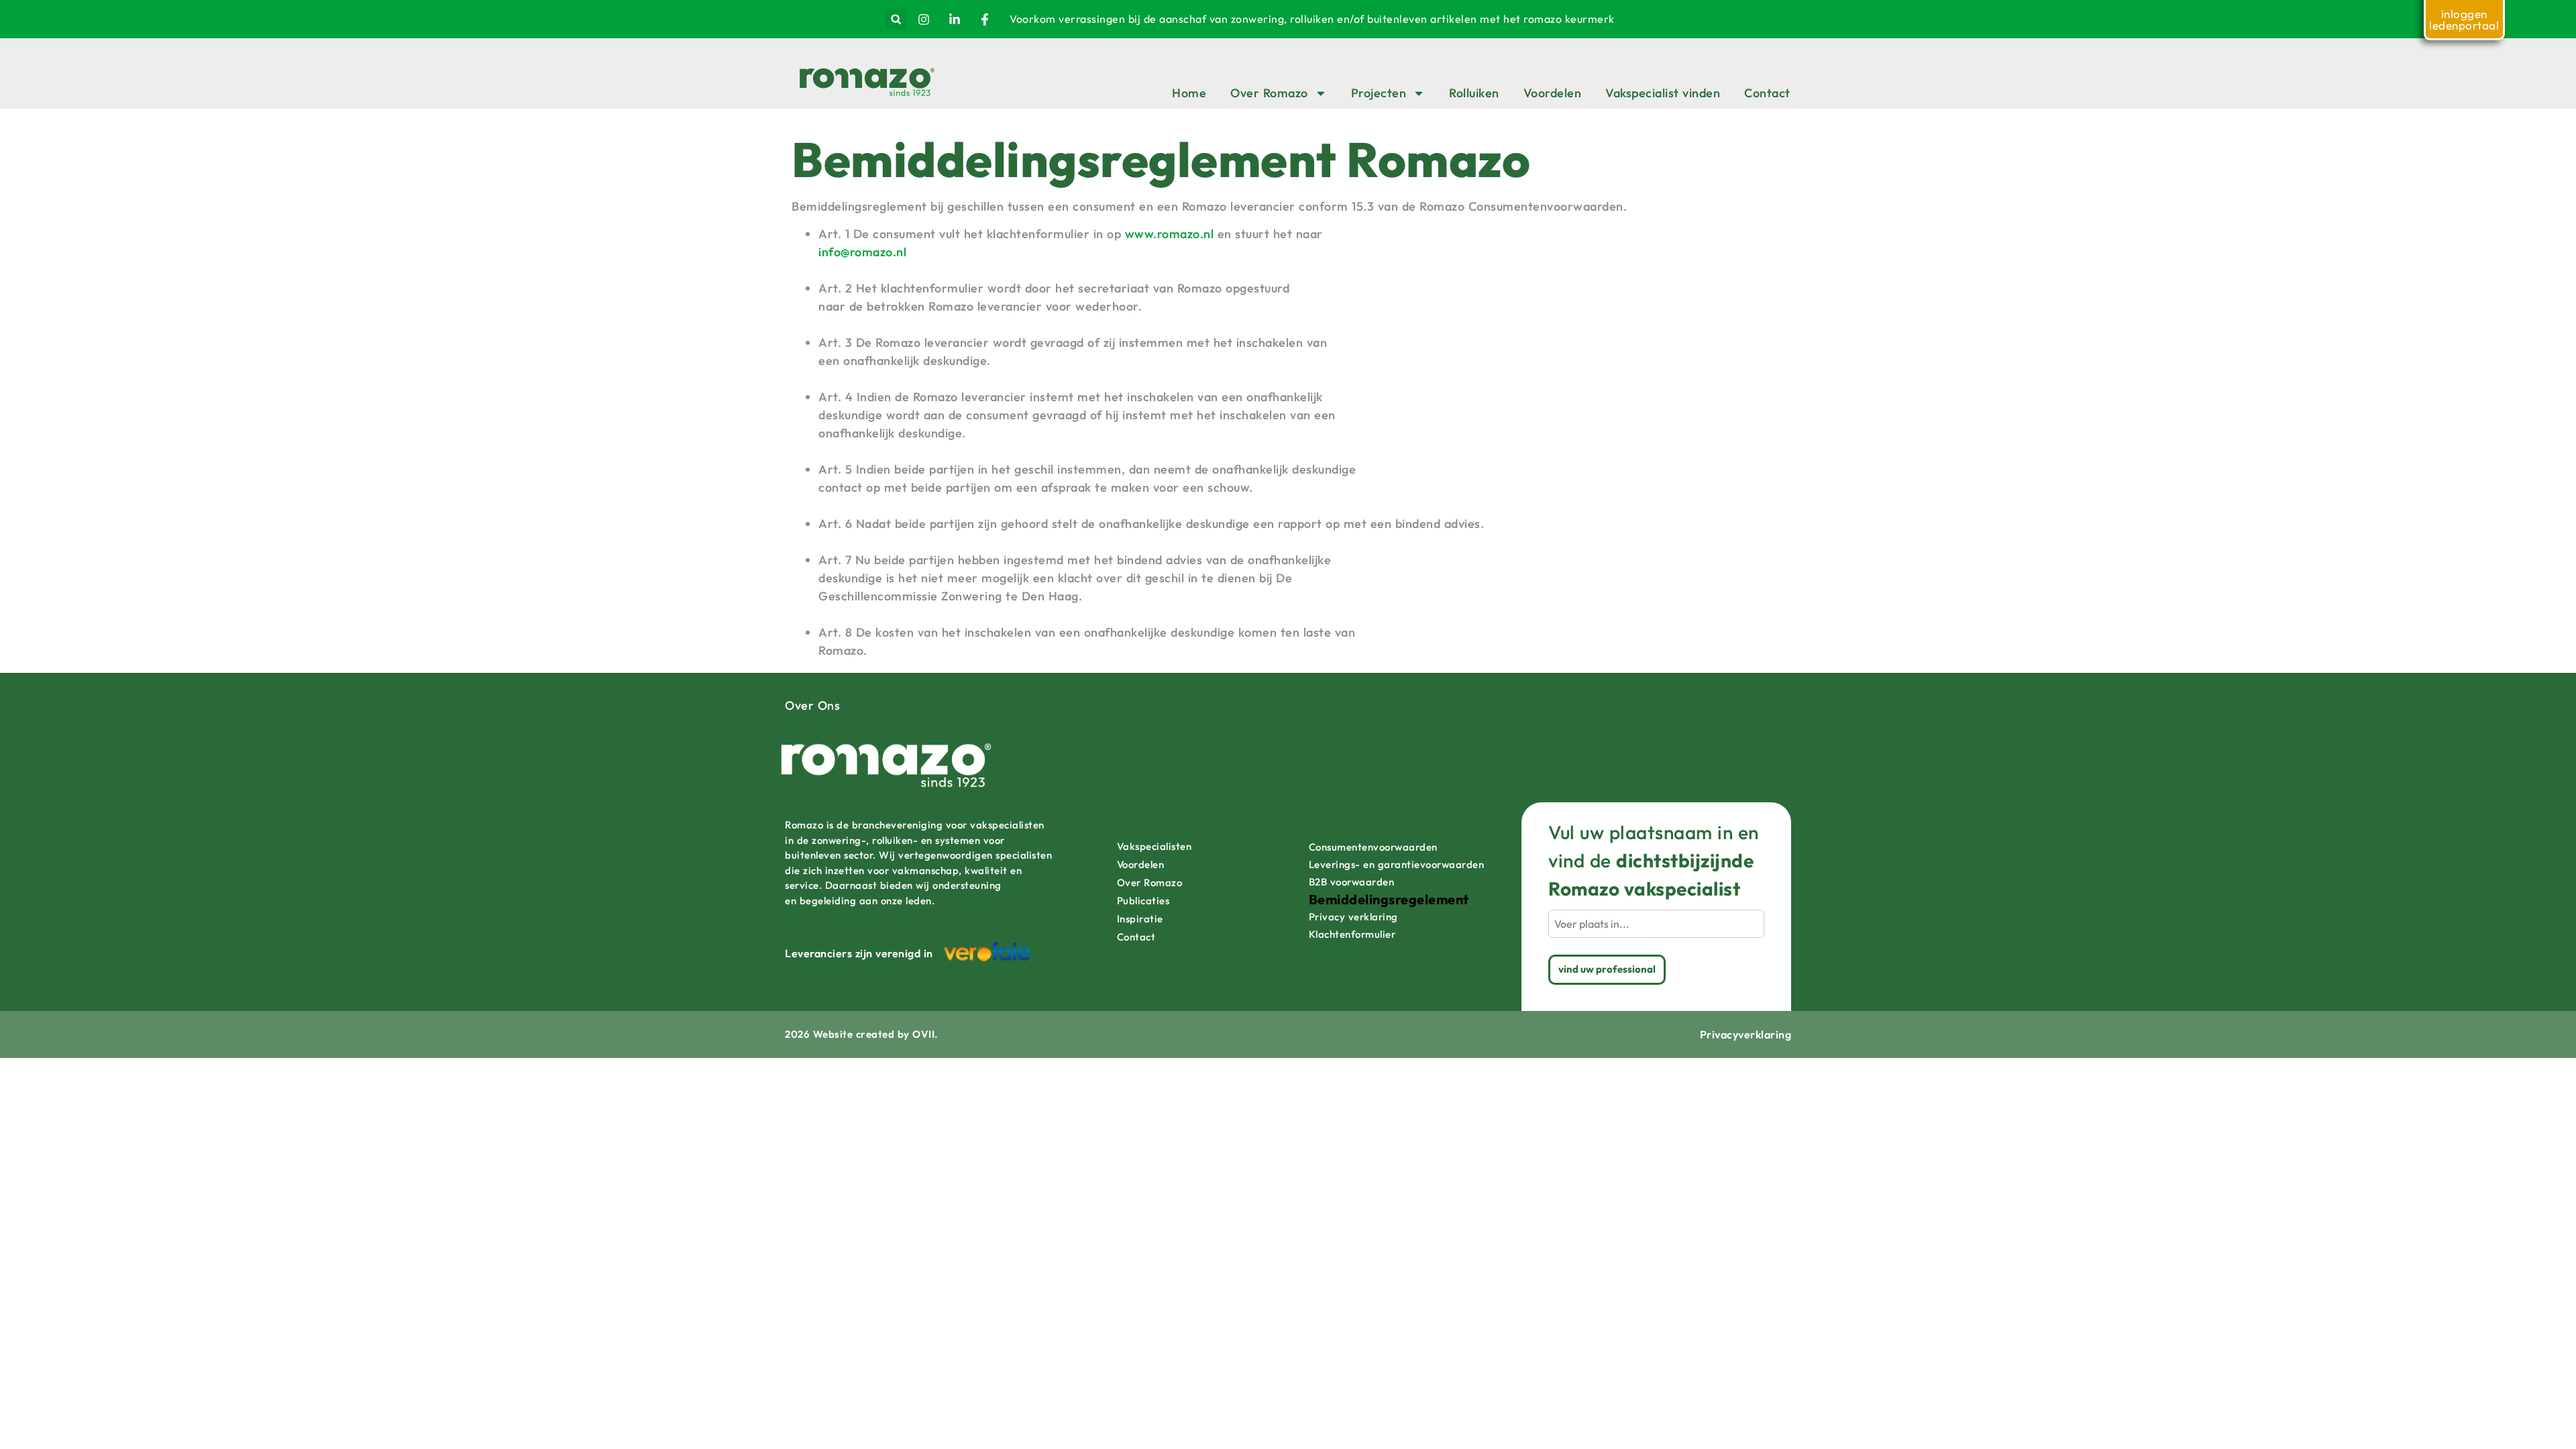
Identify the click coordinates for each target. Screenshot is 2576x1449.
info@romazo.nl (862, 252)
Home (1189, 93)
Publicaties (1143, 901)
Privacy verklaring (1353, 917)
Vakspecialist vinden (1663, 93)
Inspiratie (1140, 919)
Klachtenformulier (1352, 934)
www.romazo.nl (1170, 234)
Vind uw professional (1607, 969)
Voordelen (1553, 93)
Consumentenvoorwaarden (1373, 847)
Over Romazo (1269, 93)
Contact (1767, 93)
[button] (896, 19)
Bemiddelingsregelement (1389, 900)
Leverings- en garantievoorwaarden (1397, 864)
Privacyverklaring (1746, 1034)
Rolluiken (1474, 93)
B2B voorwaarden (1352, 882)
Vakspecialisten (1155, 846)
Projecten (1379, 93)
